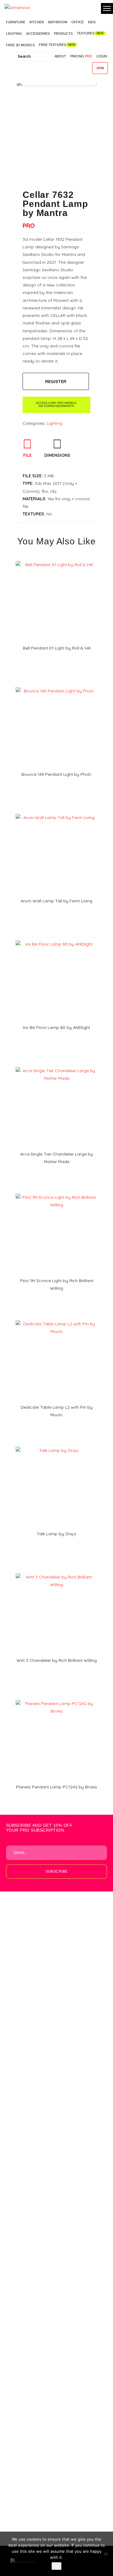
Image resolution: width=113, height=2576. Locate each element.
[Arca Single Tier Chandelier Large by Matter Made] (56, 1065)
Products (63, 34)
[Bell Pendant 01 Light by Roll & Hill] (56, 559)
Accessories (38, 34)
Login (102, 56)
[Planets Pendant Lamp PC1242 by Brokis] (56, 1698)
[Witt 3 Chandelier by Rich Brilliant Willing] (56, 1571)
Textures (86, 33)
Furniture (16, 22)
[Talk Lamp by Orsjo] (56, 1445)
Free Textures (52, 45)
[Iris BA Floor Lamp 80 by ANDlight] (56, 938)
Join (100, 68)
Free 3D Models (20, 45)
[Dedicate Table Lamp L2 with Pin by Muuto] (56, 1318)
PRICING (81, 56)
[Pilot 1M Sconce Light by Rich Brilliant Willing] (56, 1191)
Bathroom (58, 22)
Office (78, 22)
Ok (56, 2566)
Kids (92, 22)
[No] (105, 2554)
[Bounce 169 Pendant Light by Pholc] (56, 685)
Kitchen (37, 22)
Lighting (14, 34)
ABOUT (60, 56)
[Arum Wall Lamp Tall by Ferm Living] (56, 812)
